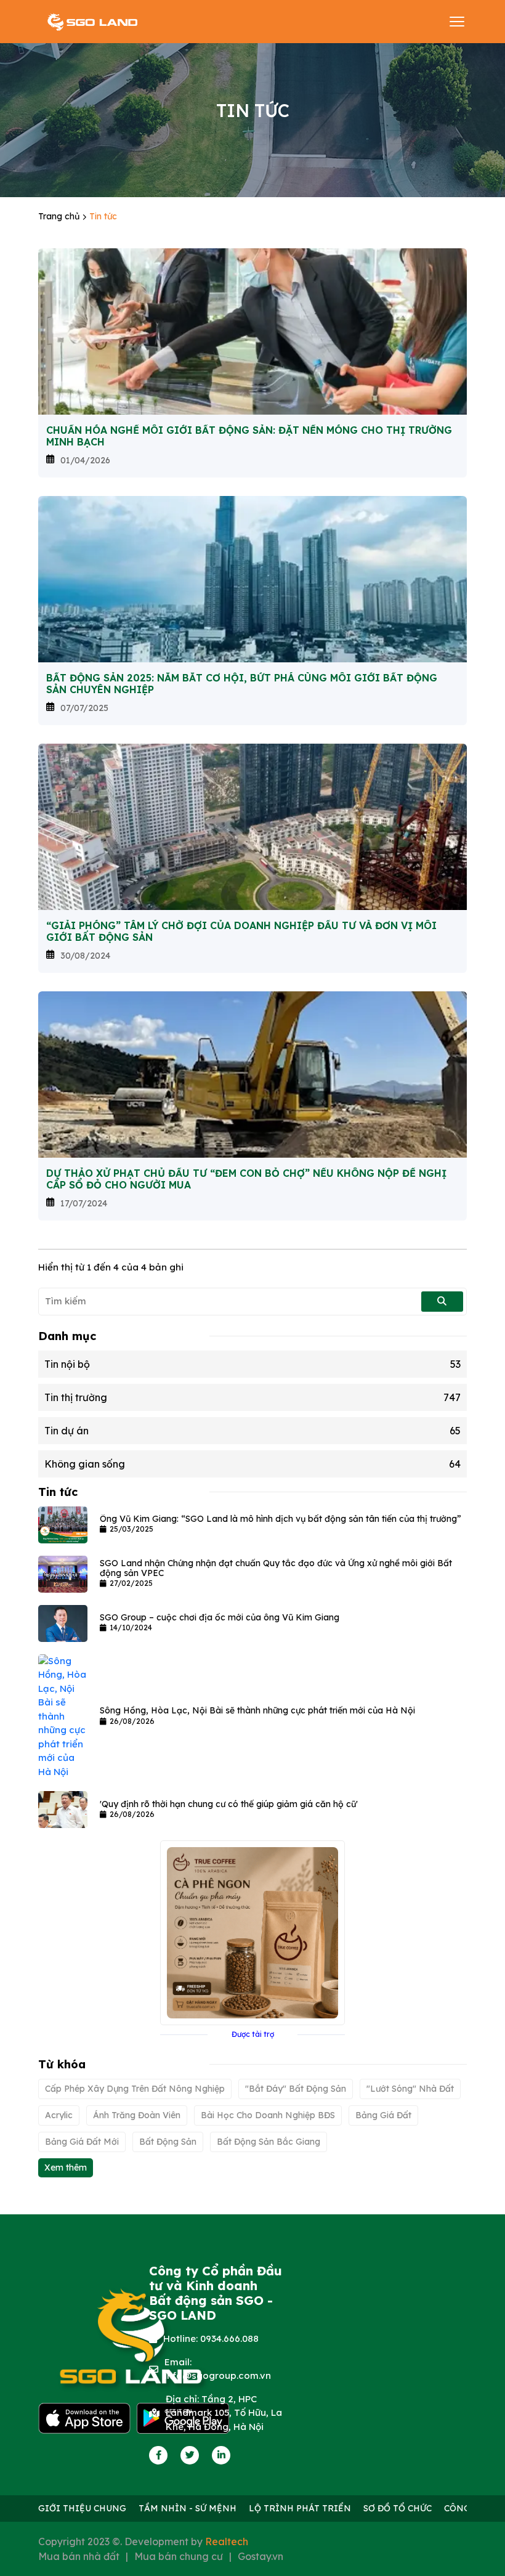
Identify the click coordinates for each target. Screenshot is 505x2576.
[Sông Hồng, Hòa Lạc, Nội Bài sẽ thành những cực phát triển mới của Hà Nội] (63, 1716)
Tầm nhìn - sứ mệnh (188, 2508)
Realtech (227, 2541)
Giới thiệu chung (82, 2508)
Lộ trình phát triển (300, 2508)
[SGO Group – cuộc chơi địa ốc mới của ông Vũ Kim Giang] (63, 1623)
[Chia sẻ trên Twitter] (190, 2455)
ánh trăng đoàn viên (137, 2115)
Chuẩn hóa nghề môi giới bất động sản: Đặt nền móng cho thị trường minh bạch (249, 436)
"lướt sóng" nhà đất (410, 2089)
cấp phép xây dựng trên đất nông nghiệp (135, 2089)
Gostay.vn (261, 2556)
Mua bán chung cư (179, 2556)
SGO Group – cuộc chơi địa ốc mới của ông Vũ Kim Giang (220, 1617)
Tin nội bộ (252, 1364)
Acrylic (59, 2115)
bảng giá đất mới (82, 2142)
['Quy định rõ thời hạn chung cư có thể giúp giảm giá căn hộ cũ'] (63, 1809)
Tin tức (103, 216)
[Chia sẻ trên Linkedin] (221, 2455)
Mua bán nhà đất (79, 2556)
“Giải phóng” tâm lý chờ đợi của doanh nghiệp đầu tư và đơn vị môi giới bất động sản (241, 932)
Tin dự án (252, 1431)
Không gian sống (252, 1464)
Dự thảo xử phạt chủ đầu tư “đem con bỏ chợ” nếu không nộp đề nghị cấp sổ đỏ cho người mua (246, 1179)
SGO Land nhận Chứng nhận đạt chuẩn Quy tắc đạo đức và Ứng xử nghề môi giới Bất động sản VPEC (276, 1568)
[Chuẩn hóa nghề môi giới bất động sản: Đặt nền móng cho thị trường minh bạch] (252, 330)
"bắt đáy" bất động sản (296, 2089)
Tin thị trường (252, 1397)
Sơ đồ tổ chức (398, 2508)
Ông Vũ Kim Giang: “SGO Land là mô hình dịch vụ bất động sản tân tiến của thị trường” (281, 1519)
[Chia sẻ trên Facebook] (159, 2455)
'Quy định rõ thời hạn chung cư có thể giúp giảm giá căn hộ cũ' (229, 1804)
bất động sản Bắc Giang (269, 2142)
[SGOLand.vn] (92, 22)
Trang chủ (60, 216)
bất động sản (168, 2142)
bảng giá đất (383, 2115)
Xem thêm (66, 2168)
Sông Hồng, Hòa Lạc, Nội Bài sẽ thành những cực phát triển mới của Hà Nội (257, 1710)
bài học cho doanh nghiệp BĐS (268, 2115)
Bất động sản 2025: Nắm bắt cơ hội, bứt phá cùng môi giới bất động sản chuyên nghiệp (242, 684)
